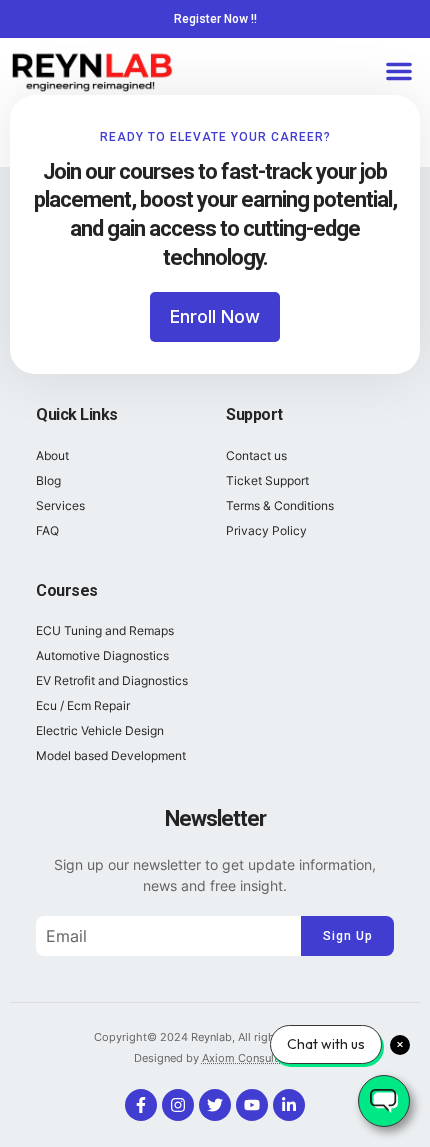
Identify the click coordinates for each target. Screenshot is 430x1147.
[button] (399, 71)
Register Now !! (215, 19)
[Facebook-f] (141, 1105)
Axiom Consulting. (249, 1058)
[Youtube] (252, 1105)
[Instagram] (178, 1105)
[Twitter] (215, 1105)
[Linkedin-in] (289, 1105)
